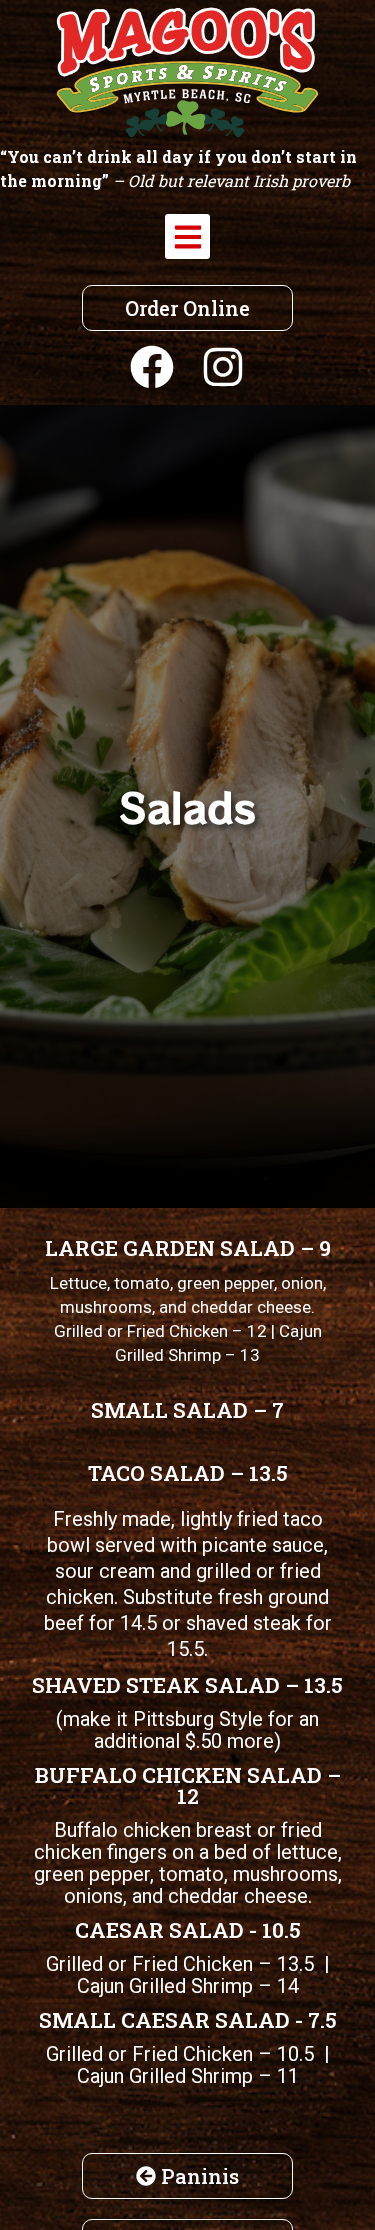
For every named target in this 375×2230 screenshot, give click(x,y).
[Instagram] (223, 367)
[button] (187, 236)
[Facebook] (152, 367)
